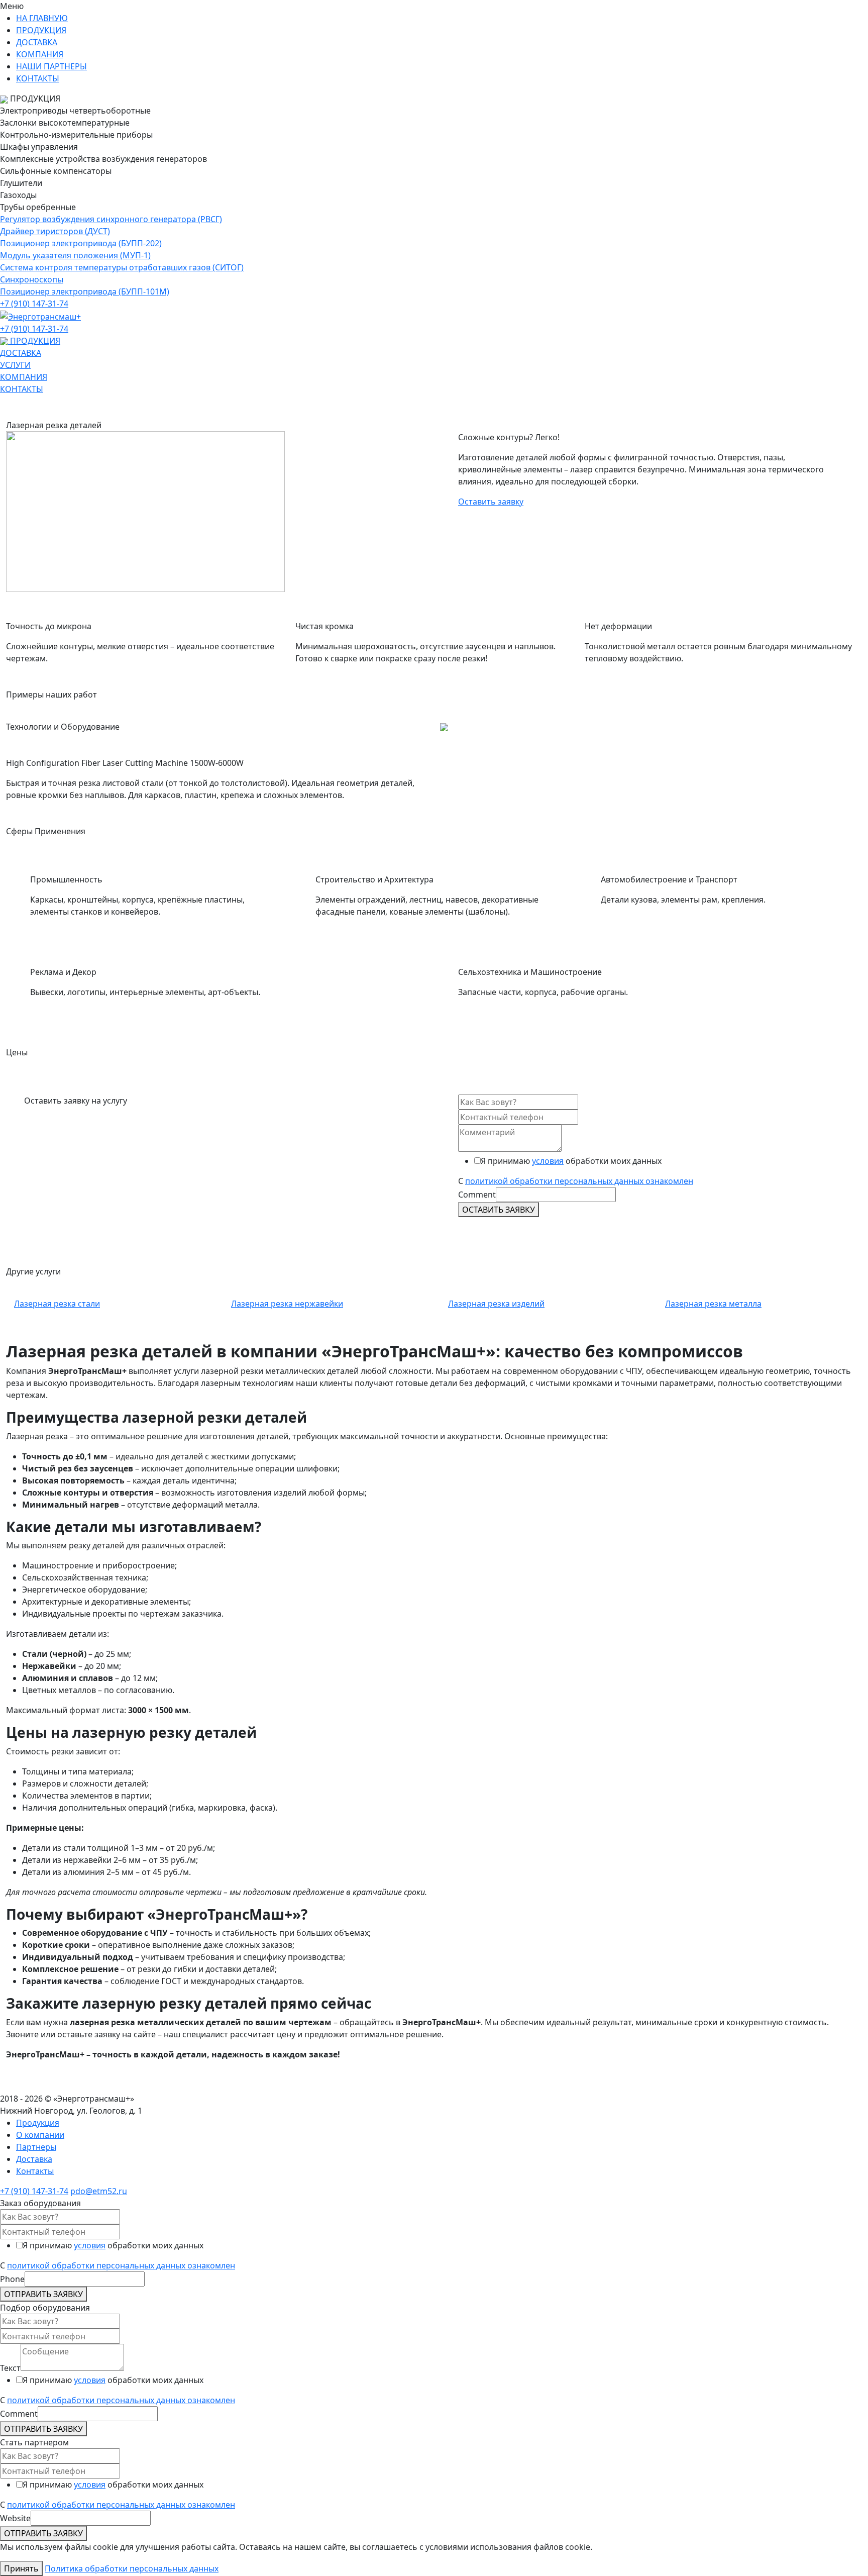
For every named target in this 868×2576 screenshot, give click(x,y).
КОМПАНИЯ (40, 54)
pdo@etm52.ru (99, 2191)
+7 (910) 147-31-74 (34, 304)
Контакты (35, 2171)
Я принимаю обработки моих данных (571, 1161)
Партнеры (36, 2147)
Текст (10, 2368)
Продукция (38, 2123)
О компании (40, 2135)
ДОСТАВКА (37, 42)
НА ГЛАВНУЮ (42, 18)
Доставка (34, 2159)
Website (15, 2518)
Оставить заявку (491, 502)
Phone (12, 2279)
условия (548, 1161)
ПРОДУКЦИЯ (41, 30)
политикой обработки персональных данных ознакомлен (579, 1181)
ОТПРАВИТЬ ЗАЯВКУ (43, 2294)
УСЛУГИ (15, 365)
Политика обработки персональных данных (132, 2568)
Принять (21, 2568)
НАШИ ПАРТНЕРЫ (51, 66)
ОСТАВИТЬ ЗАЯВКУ (499, 1210)
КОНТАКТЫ (38, 78)
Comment (477, 1195)
